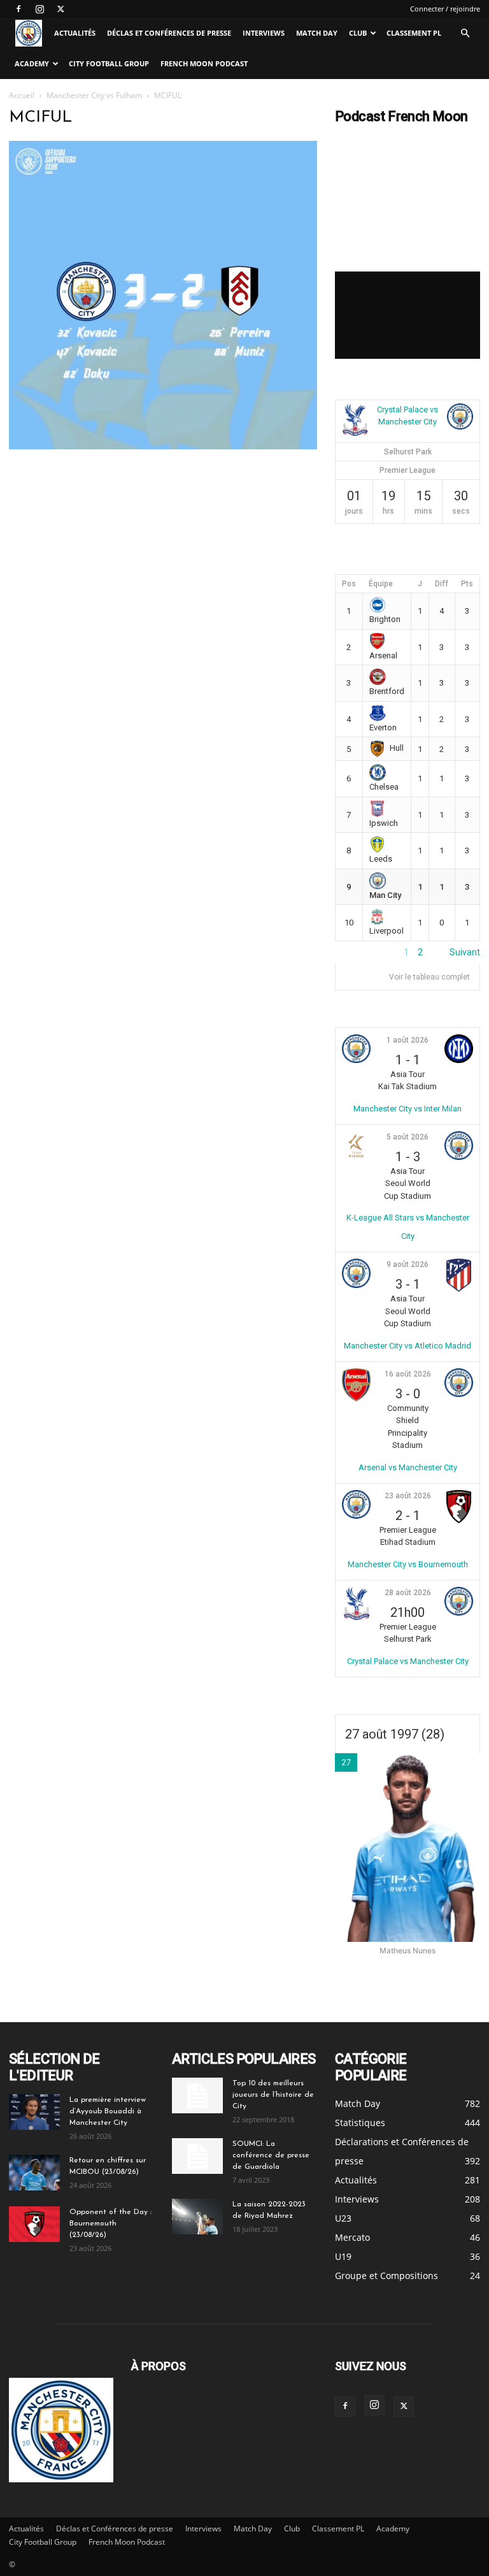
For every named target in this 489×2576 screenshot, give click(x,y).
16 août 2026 (408, 1374)
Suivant (465, 952)
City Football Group (109, 63)
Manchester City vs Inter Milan (407, 1109)
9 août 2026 (407, 1264)
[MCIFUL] (163, 446)
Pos (349, 584)
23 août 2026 (408, 1496)
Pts (467, 584)
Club (358, 33)
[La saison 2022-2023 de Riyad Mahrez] (197, 2217)
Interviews (264, 33)
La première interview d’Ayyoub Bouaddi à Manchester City (108, 2111)
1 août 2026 (407, 1040)
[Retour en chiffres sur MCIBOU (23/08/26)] (34, 2173)
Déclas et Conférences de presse (169, 33)
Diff (442, 584)
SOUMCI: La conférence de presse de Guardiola (271, 2155)
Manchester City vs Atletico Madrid (407, 1346)
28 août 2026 (408, 1593)
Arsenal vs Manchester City (408, 1467)
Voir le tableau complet (429, 977)
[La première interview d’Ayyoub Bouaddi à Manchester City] (34, 2112)
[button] (465, 33)
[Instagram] (39, 9)
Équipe (381, 584)
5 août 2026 (407, 1137)
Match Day (317, 33)
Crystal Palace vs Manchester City (408, 1661)
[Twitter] (60, 9)
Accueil (22, 95)
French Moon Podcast (204, 63)
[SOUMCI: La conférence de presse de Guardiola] (197, 2156)
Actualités (75, 33)
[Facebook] (18, 9)
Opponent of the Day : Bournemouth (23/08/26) (110, 2224)
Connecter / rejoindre (445, 9)
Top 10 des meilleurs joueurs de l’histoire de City (273, 2095)
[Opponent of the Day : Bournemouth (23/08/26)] (34, 2224)
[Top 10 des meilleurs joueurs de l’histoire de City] (197, 2095)
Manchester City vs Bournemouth (408, 1564)
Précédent (356, 952)
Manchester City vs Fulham (94, 95)
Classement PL (414, 33)
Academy (32, 63)
